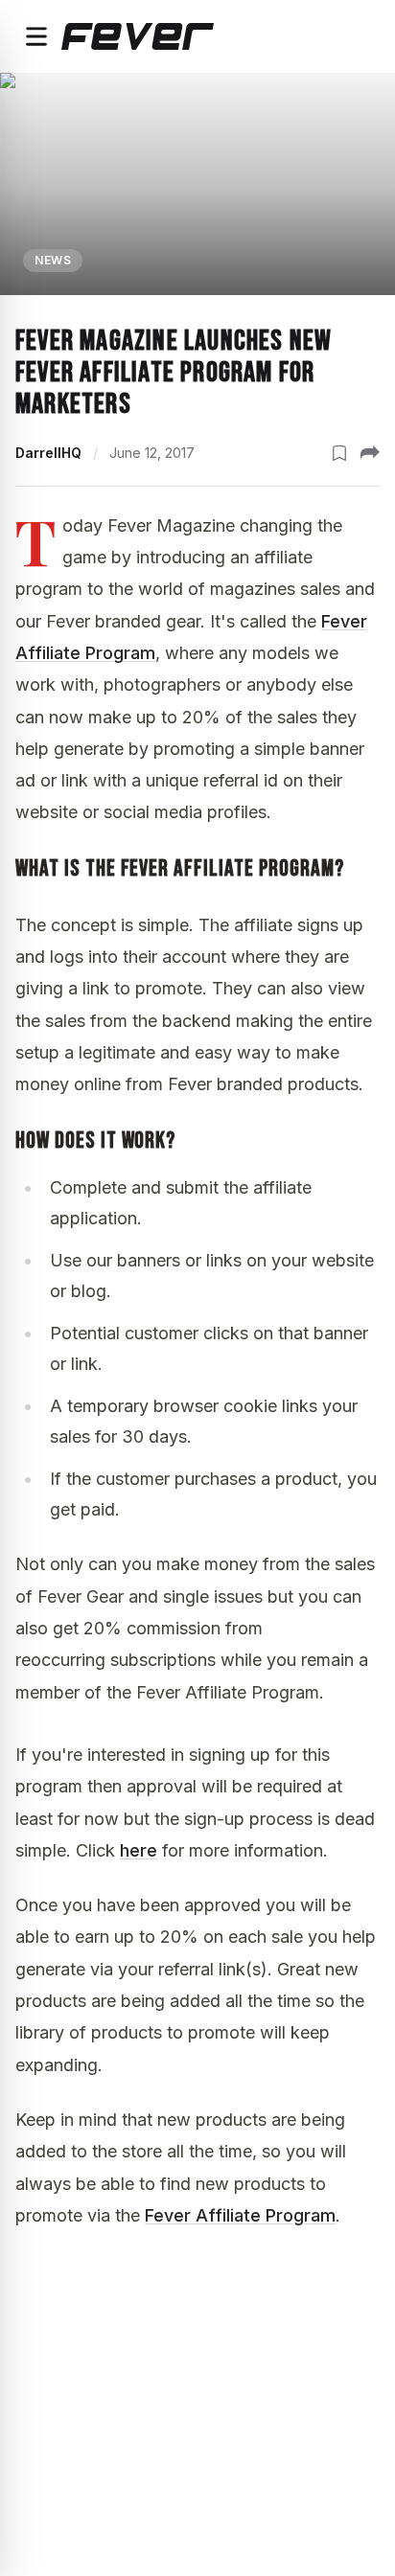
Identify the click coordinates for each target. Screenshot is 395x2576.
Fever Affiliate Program (240, 2215)
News (53, 260)
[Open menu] (36, 36)
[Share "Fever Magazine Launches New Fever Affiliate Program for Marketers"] (370, 453)
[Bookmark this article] (339, 453)
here (139, 1850)
